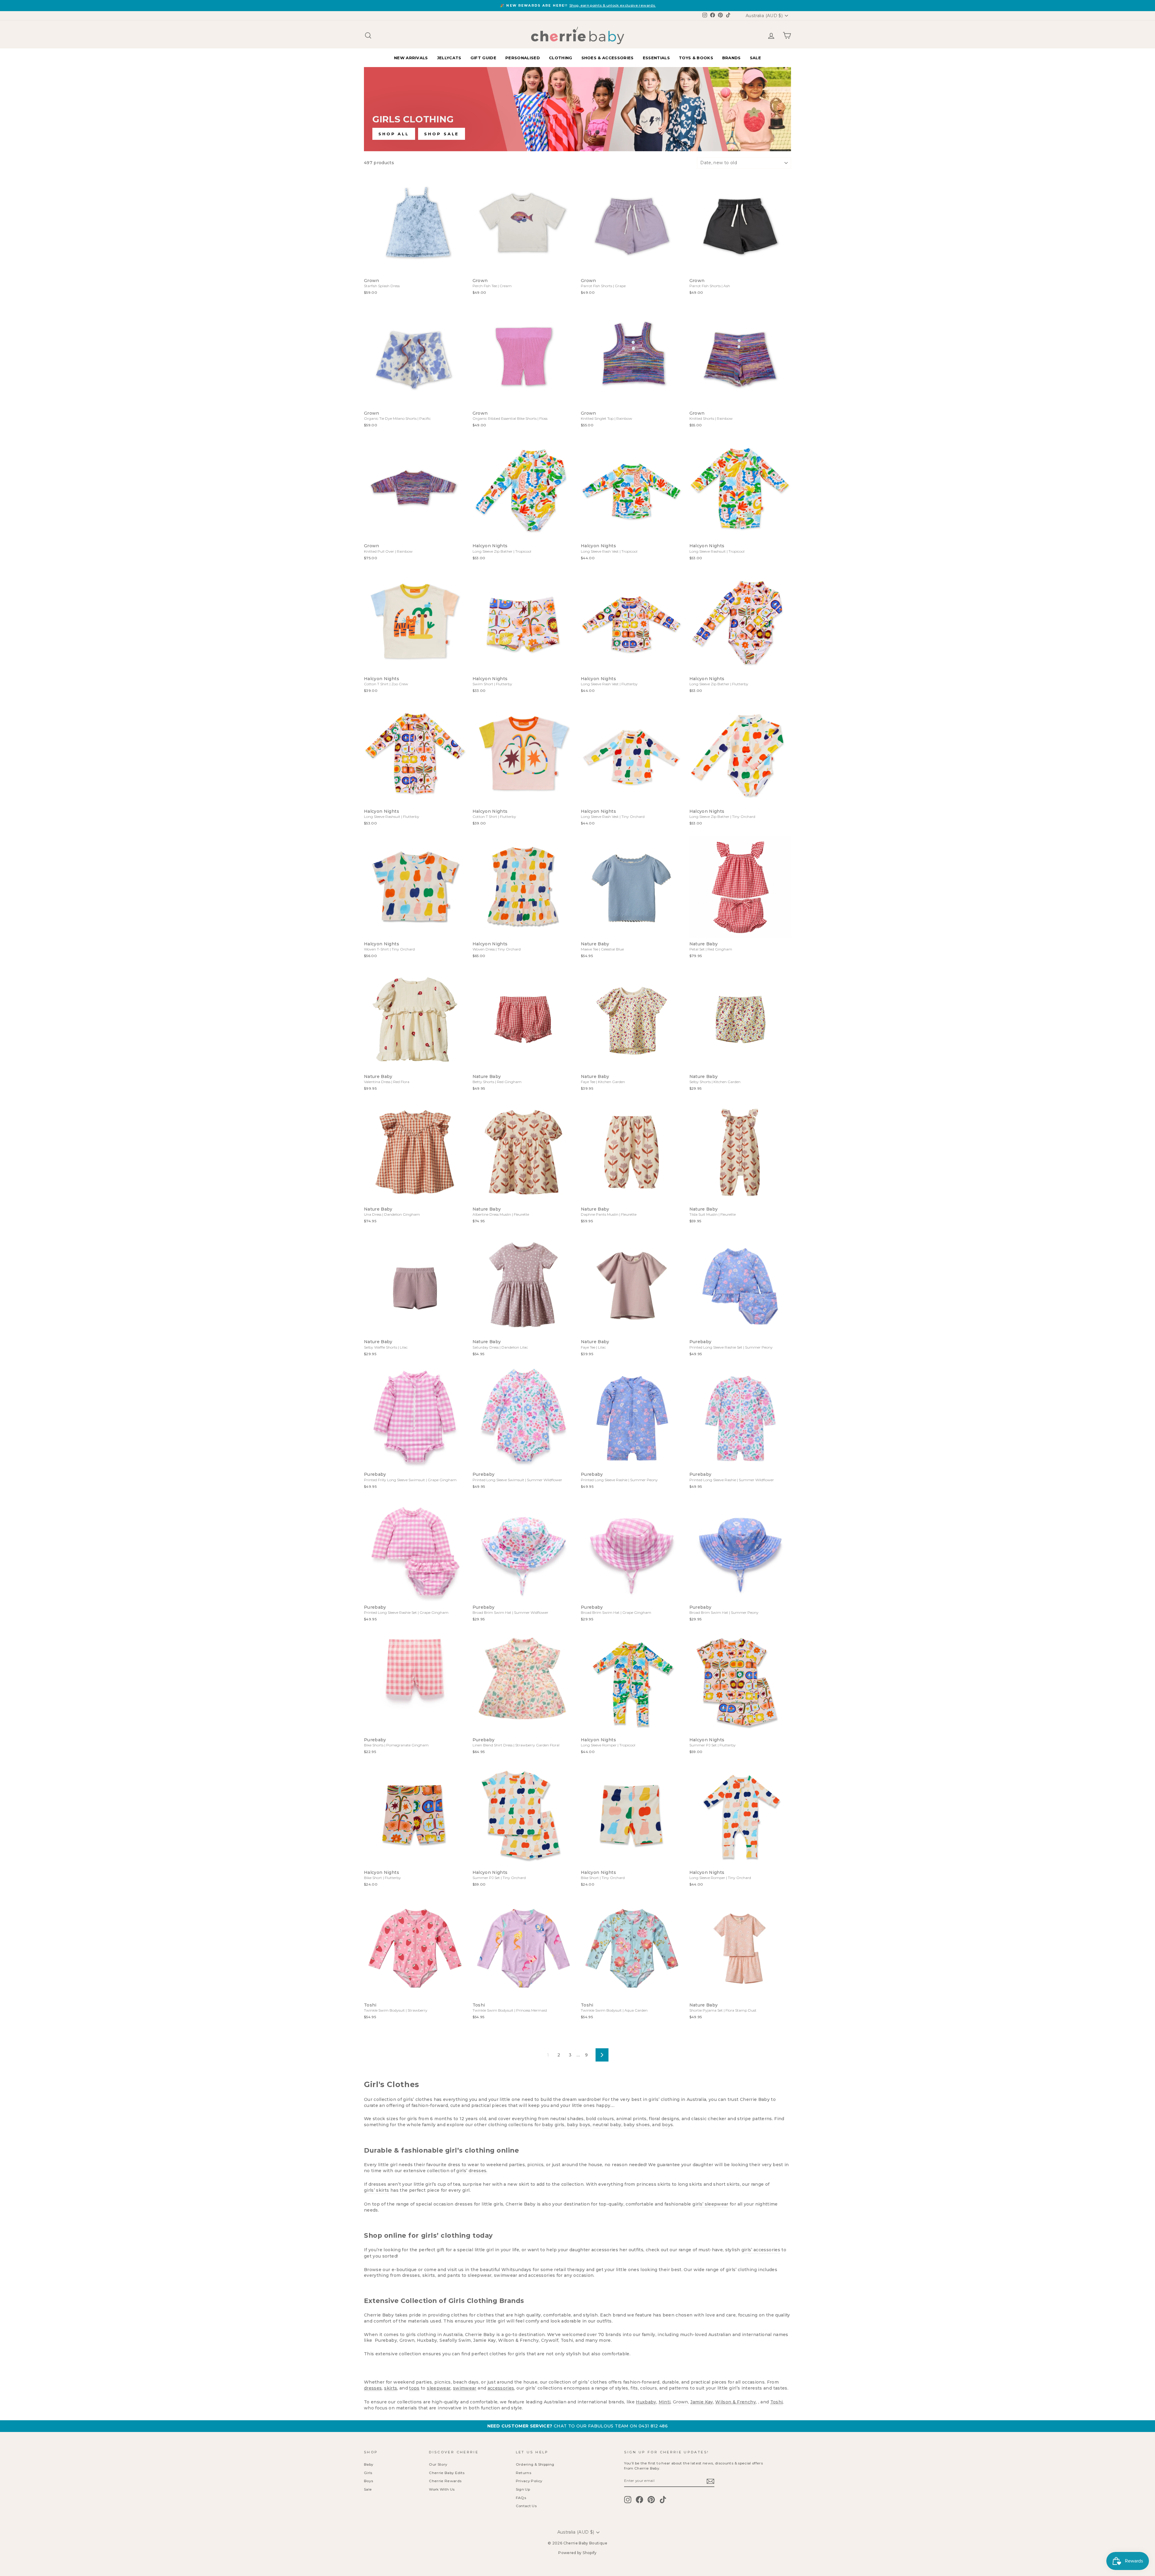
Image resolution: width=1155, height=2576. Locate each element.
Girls (368, 2473)
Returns (524, 2473)
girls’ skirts (377, 2190)
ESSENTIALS (656, 58)
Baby (369, 2464)
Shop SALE (442, 134)
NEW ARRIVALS (411, 58)
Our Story (438, 2464)
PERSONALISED (523, 58)
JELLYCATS (449, 58)
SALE (755, 58)
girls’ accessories (761, 2250)
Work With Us (442, 2489)
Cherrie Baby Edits (447, 2473)
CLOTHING (561, 58)
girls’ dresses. (472, 2171)
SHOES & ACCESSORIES (608, 58)
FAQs (521, 2498)
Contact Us (526, 2506)
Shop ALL (394, 134)
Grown (681, 2402)
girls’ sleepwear (710, 2204)
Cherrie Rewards (445, 2481)
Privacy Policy (529, 2481)
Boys (368, 2481)
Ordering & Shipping (535, 2464)
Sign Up (523, 2489)
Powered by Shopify (577, 2553)
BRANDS (731, 58)
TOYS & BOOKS (696, 58)
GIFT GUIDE (483, 58)
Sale (368, 2489)
